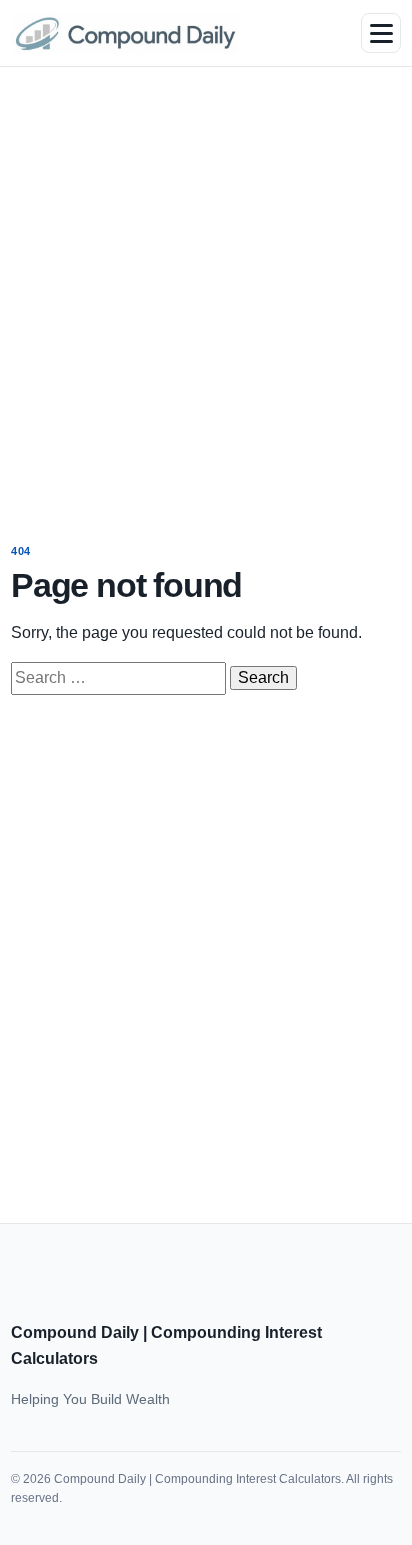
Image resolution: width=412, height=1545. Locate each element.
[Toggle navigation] (381, 33)
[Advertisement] (206, 291)
